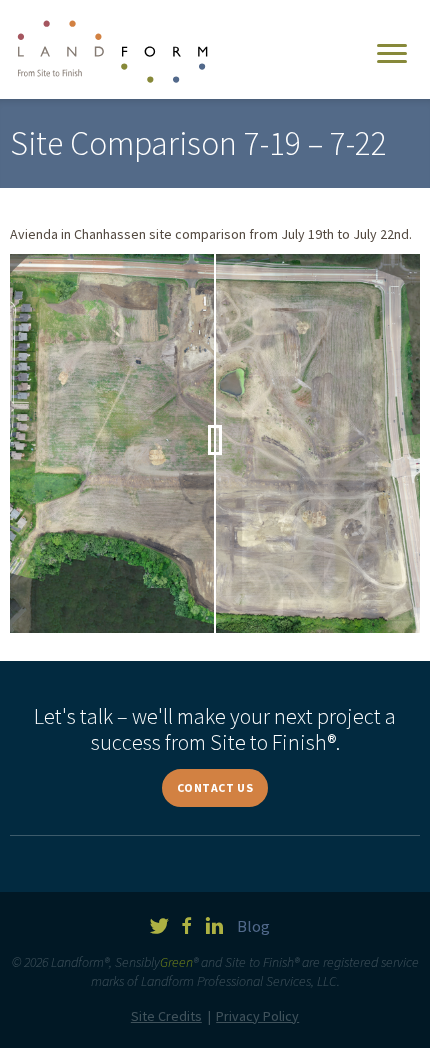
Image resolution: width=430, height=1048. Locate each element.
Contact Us (215, 787)
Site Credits (166, 1016)
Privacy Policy (257, 1016)
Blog (253, 926)
